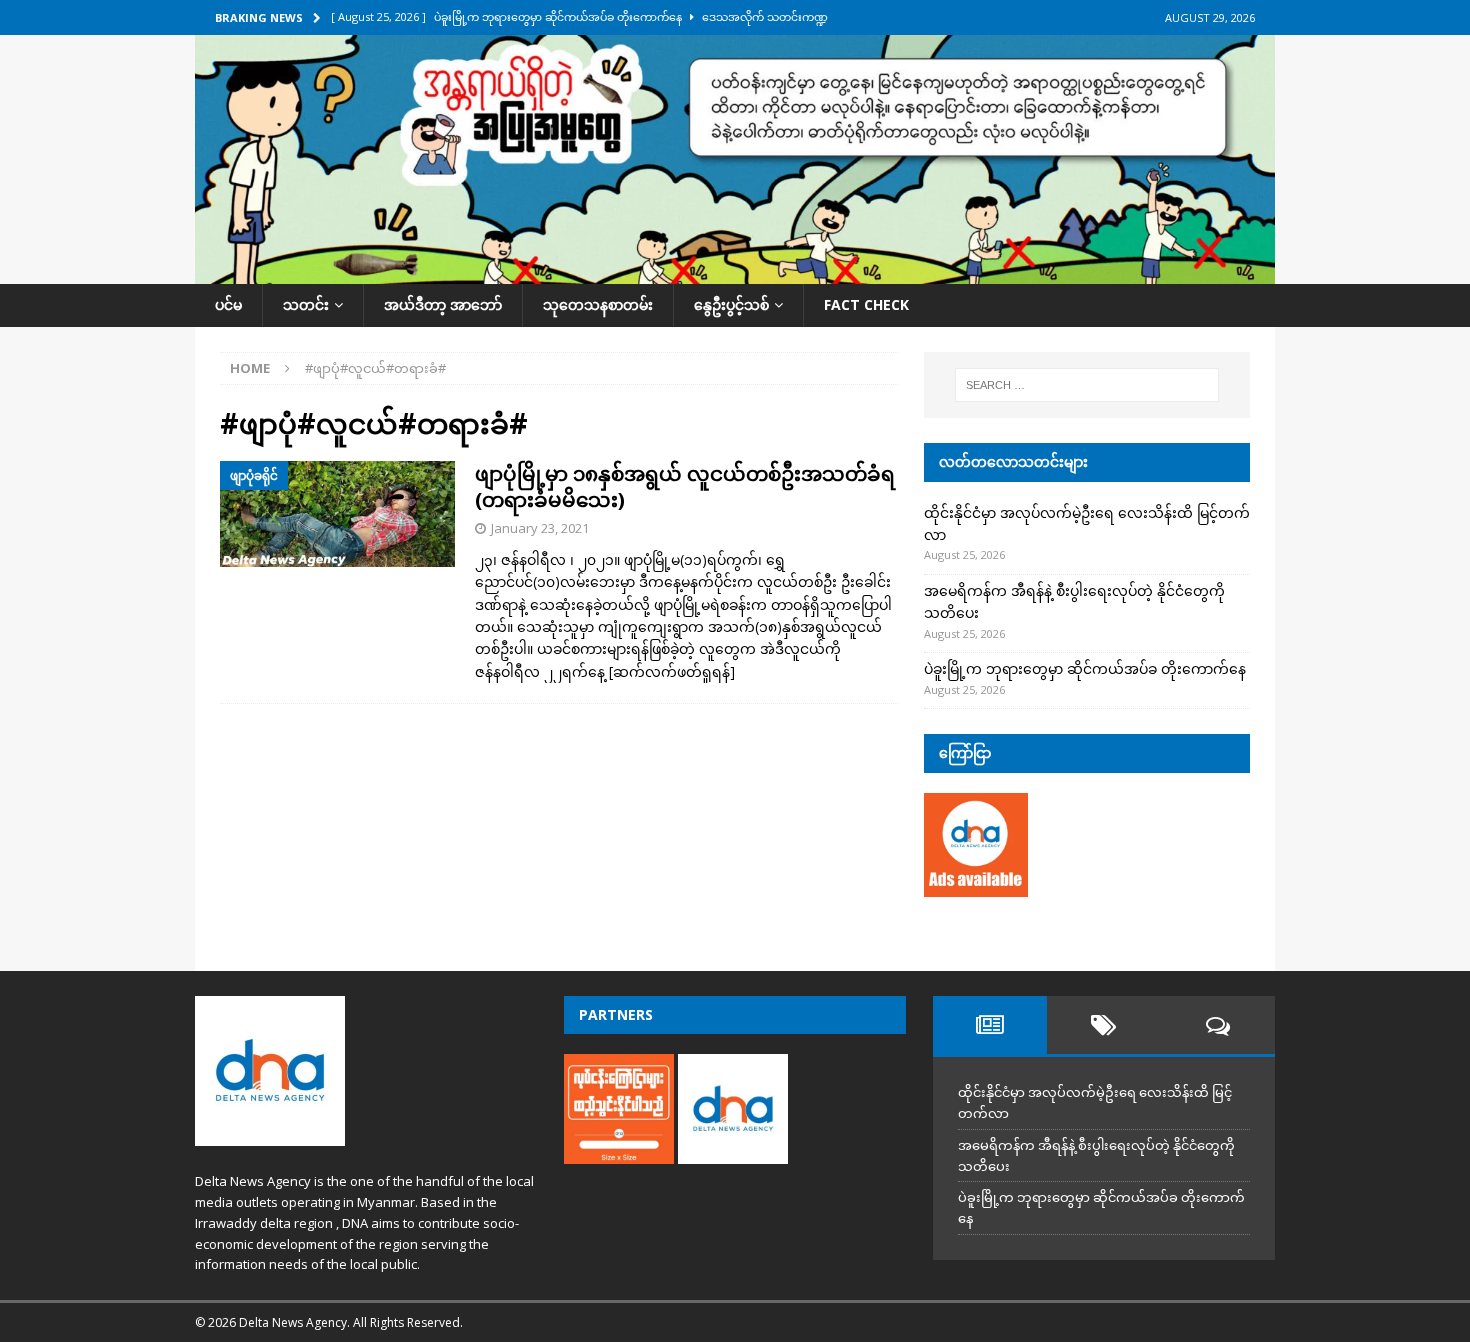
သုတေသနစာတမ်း (598, 304)
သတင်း (306, 304)
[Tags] (1104, 1025)
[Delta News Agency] (735, 272)
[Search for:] (1087, 385)
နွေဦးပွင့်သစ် (731, 304)
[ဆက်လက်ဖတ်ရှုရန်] (672, 671)
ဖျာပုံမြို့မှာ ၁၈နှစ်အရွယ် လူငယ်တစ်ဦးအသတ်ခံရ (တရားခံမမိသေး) (685, 486)
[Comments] (1218, 1025)
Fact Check (866, 304)
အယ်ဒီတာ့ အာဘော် (443, 304)
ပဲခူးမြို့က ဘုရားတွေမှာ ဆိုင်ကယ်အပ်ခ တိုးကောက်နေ (1085, 668)
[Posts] (990, 1025)
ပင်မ (228, 304)
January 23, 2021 (540, 528)
